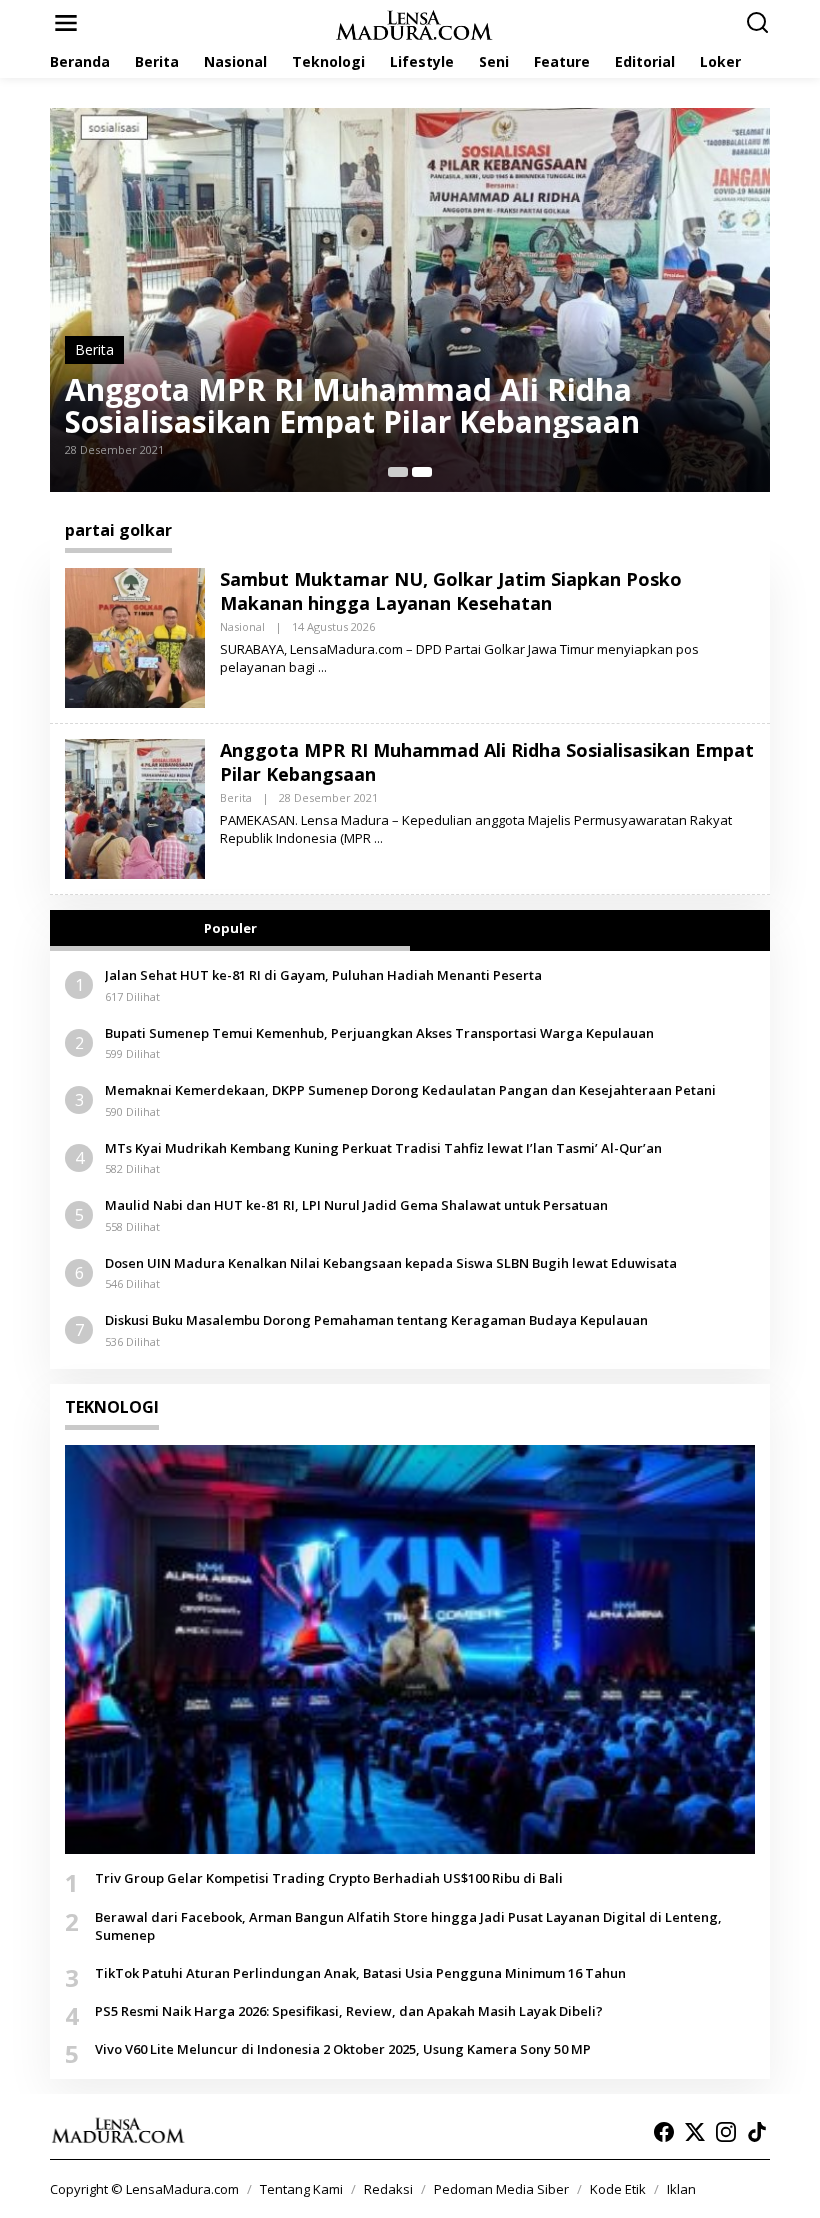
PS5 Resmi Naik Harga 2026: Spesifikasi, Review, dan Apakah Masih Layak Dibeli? (349, 2011)
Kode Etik (618, 2189)
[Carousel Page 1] (398, 472)
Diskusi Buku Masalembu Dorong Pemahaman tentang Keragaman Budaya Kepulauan (376, 1320)
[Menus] (66, 23)
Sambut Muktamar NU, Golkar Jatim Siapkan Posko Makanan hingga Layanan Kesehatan (451, 590)
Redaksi (388, 2189)
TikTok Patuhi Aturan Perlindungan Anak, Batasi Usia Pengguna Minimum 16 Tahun (360, 1973)
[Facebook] (664, 2132)
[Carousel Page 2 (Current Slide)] (422, 472)
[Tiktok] (757, 2132)
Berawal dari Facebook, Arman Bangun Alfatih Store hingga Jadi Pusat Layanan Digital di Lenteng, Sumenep (408, 1926)
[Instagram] (726, 2132)
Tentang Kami (301, 2189)
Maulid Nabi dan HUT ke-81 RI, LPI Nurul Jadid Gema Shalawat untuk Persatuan (356, 1205)
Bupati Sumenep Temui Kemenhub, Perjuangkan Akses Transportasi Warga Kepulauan (379, 1033)
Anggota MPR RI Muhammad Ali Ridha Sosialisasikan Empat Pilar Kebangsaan (352, 406)
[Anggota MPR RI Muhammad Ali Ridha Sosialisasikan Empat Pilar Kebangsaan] (378, 838)
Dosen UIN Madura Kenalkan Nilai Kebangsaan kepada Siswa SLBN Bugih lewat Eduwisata (391, 1263)
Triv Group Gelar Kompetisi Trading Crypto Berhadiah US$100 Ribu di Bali (329, 1878)
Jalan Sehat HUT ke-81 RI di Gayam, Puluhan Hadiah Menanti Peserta (323, 975)
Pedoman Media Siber (501, 2189)
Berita (94, 349)
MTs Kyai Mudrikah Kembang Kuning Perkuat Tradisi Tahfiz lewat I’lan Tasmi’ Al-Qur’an (383, 1148)
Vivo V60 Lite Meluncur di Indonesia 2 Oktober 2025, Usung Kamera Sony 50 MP (343, 2049)
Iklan (681, 2189)
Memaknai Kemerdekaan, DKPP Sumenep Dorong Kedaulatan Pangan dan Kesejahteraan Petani (410, 1090)
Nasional (242, 626)
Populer (230, 928)
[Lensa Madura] (414, 23)
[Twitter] (695, 2132)
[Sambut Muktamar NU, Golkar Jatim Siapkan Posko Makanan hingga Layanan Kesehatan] (322, 667)
